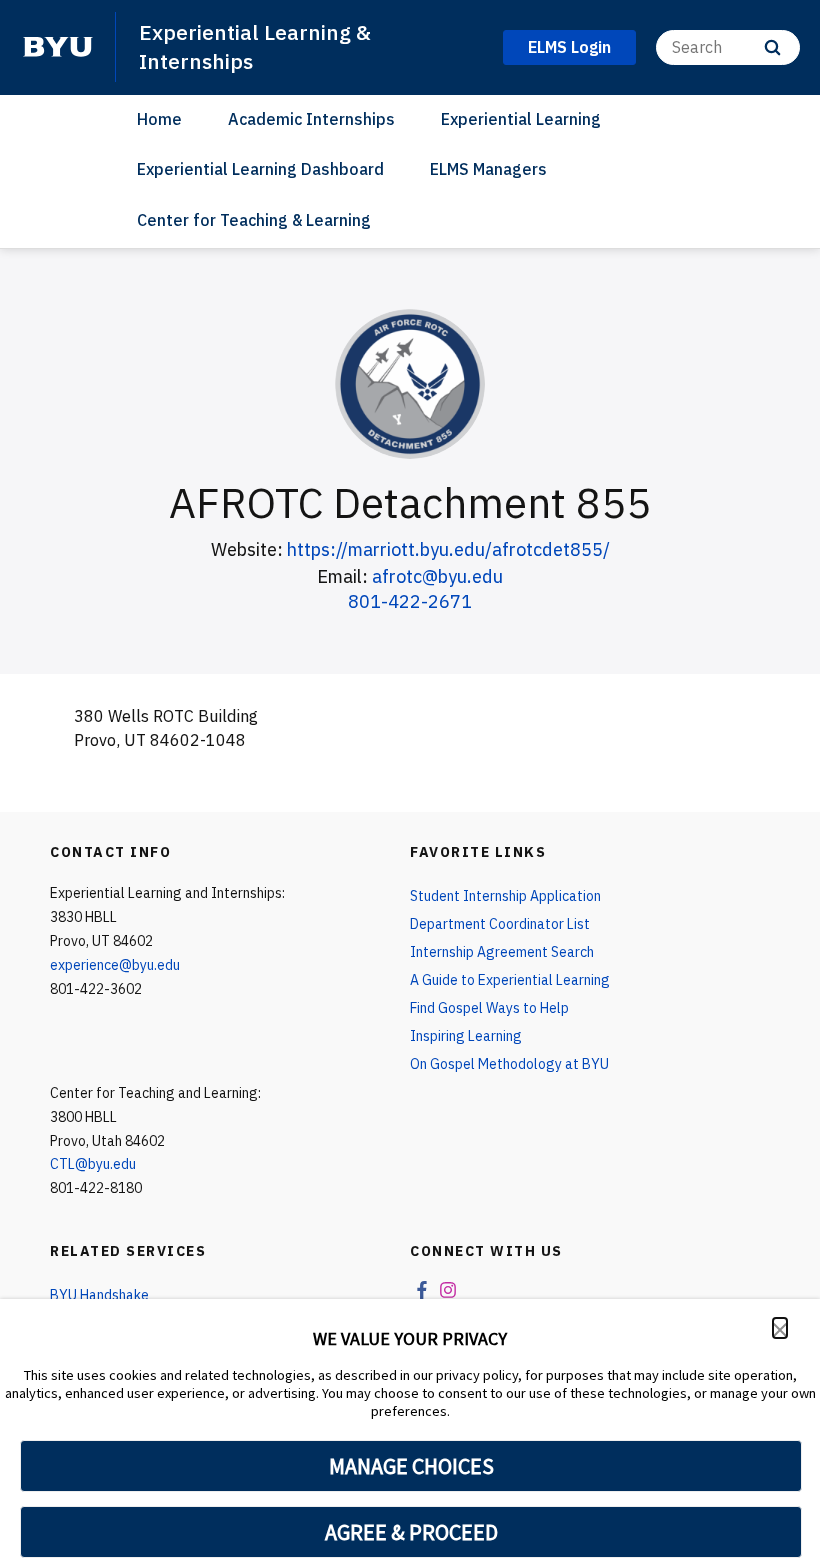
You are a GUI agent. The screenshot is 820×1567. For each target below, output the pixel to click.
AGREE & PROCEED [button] (411, 1532)
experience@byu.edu (115, 965)
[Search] (772, 47)
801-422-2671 (410, 601)
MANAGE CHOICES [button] (411, 1466)
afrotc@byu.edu (437, 576)
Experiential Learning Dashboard (260, 169)
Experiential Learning (521, 119)
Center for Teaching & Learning (254, 220)
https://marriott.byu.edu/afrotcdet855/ (448, 549)
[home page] (58, 47)
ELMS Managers (488, 169)
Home (159, 119)
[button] (780, 1328)
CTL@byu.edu (93, 1164)
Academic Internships (311, 119)
